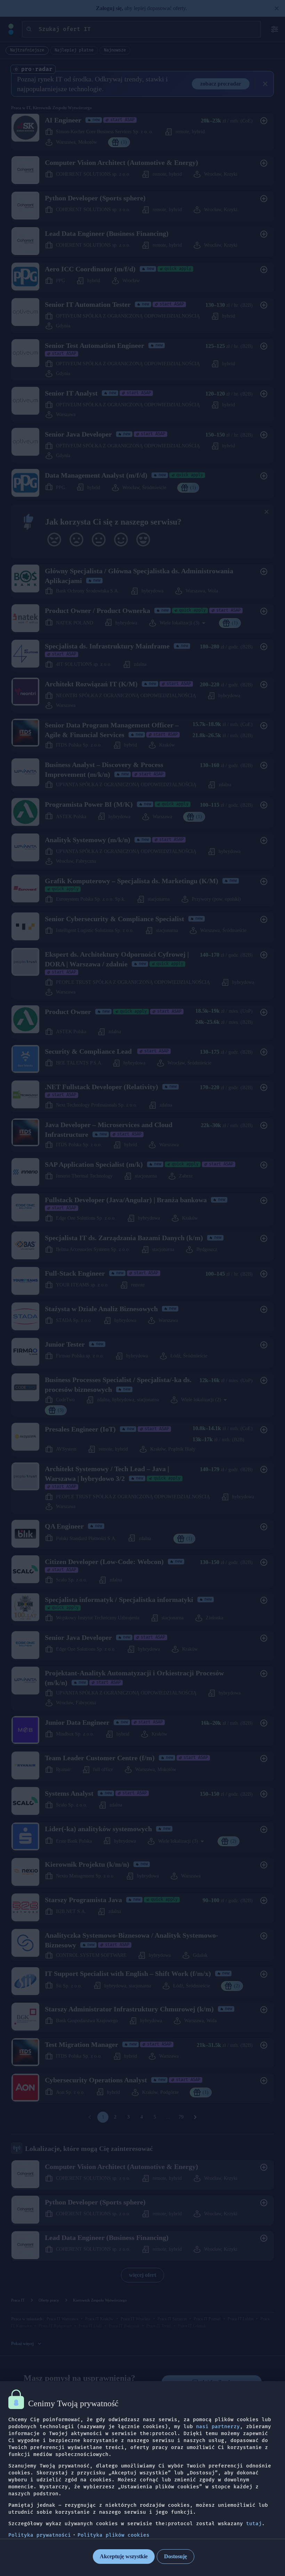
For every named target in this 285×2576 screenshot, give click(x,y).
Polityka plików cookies (113, 2535)
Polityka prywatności (40, 2535)
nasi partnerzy (218, 2427)
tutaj (254, 2524)
